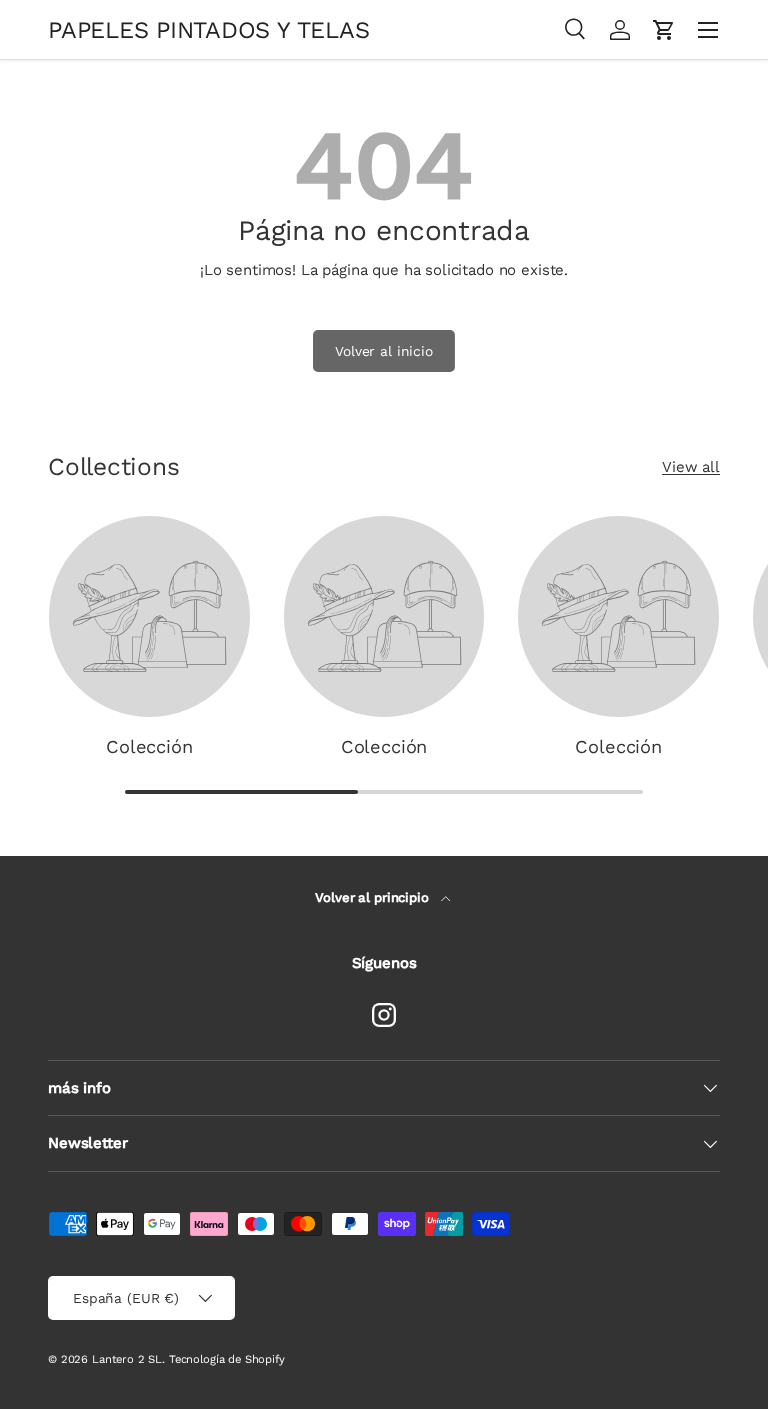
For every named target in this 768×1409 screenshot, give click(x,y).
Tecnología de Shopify (227, 1359)
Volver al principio (373, 897)
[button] (664, 30)
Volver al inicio (384, 351)
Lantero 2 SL (127, 1359)
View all (691, 467)
